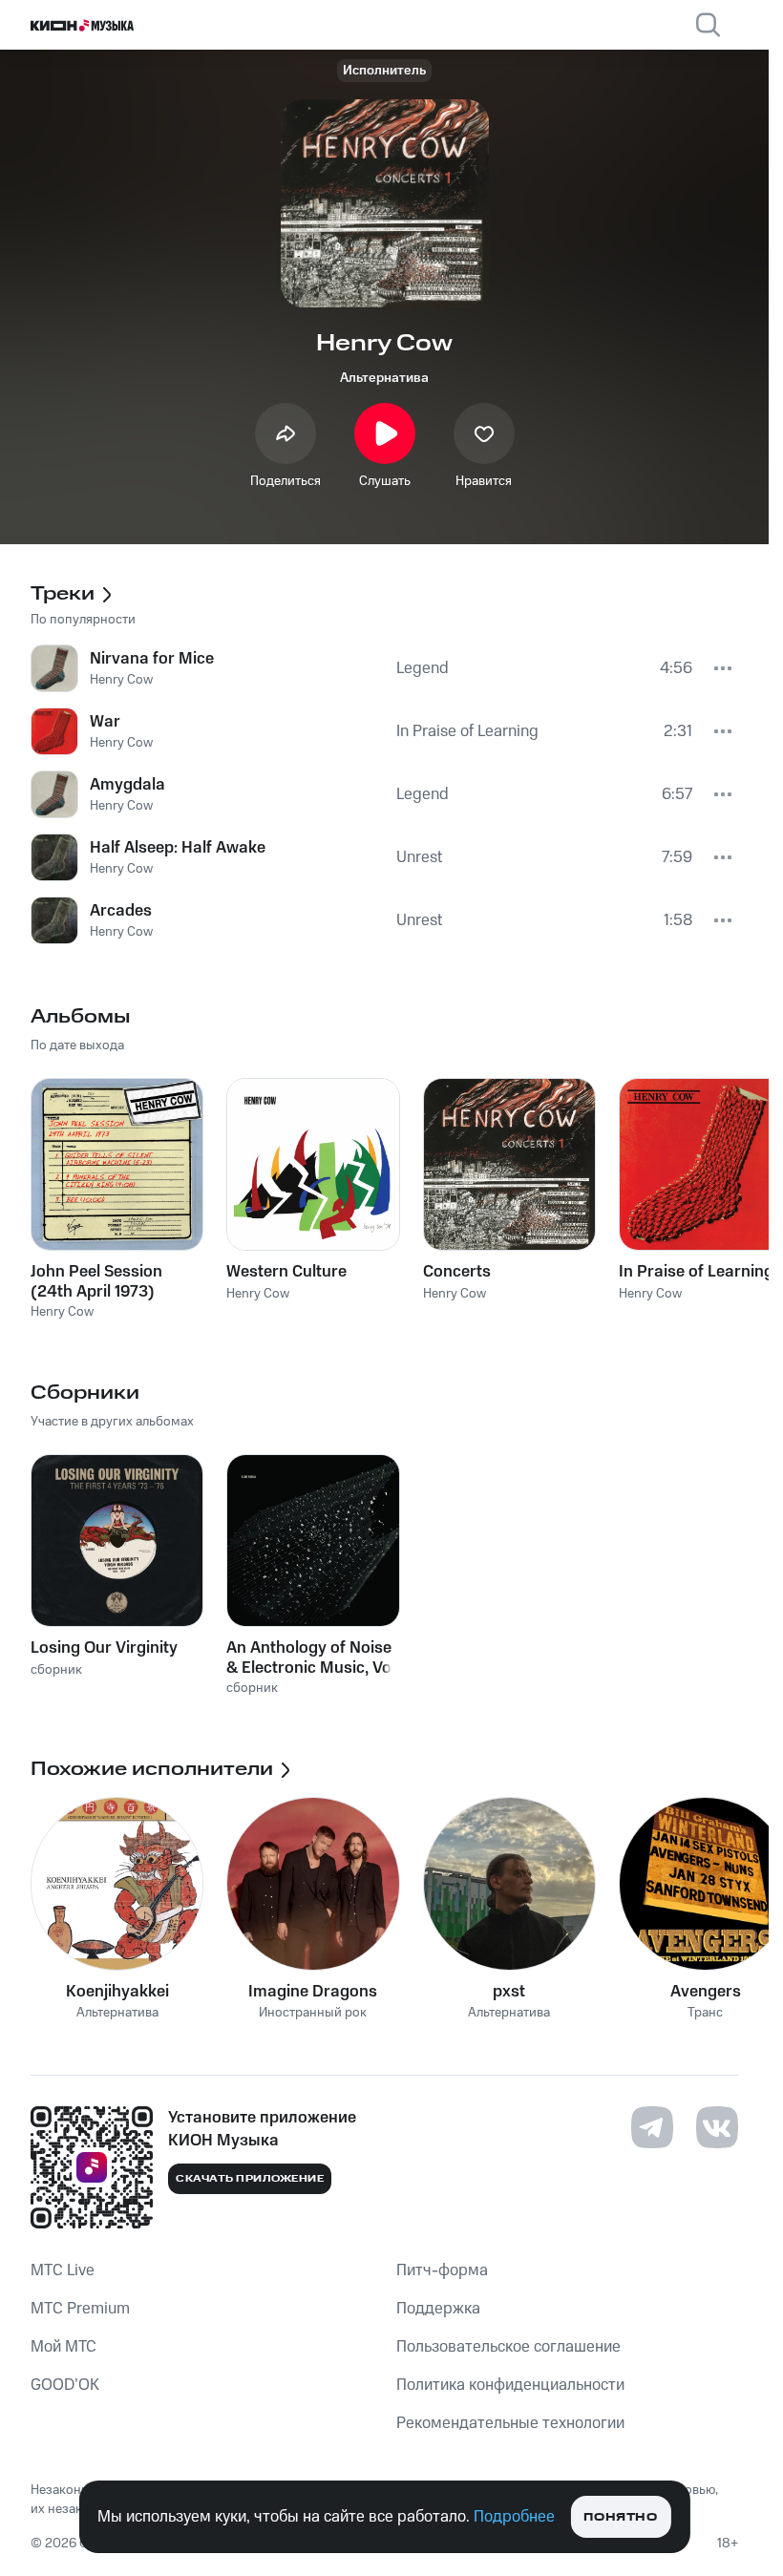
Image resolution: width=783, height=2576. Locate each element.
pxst (509, 1992)
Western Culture (286, 1272)
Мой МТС (63, 2347)
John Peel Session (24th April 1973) (96, 1281)
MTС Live (63, 2270)
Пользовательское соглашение (508, 2347)
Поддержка (438, 2309)
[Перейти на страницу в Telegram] (652, 2127)
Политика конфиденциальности (510, 2385)
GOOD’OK (65, 2385)
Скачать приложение (250, 2179)
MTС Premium (80, 2309)
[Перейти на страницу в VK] (717, 2127)
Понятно (620, 2517)
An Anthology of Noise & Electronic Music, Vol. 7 (313, 1658)
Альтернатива (384, 378)
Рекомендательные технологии (510, 2423)
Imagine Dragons (313, 1992)
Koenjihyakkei (117, 1992)
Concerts (457, 1272)
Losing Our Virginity (104, 1648)
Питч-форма (442, 2270)
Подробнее (514, 2517)
